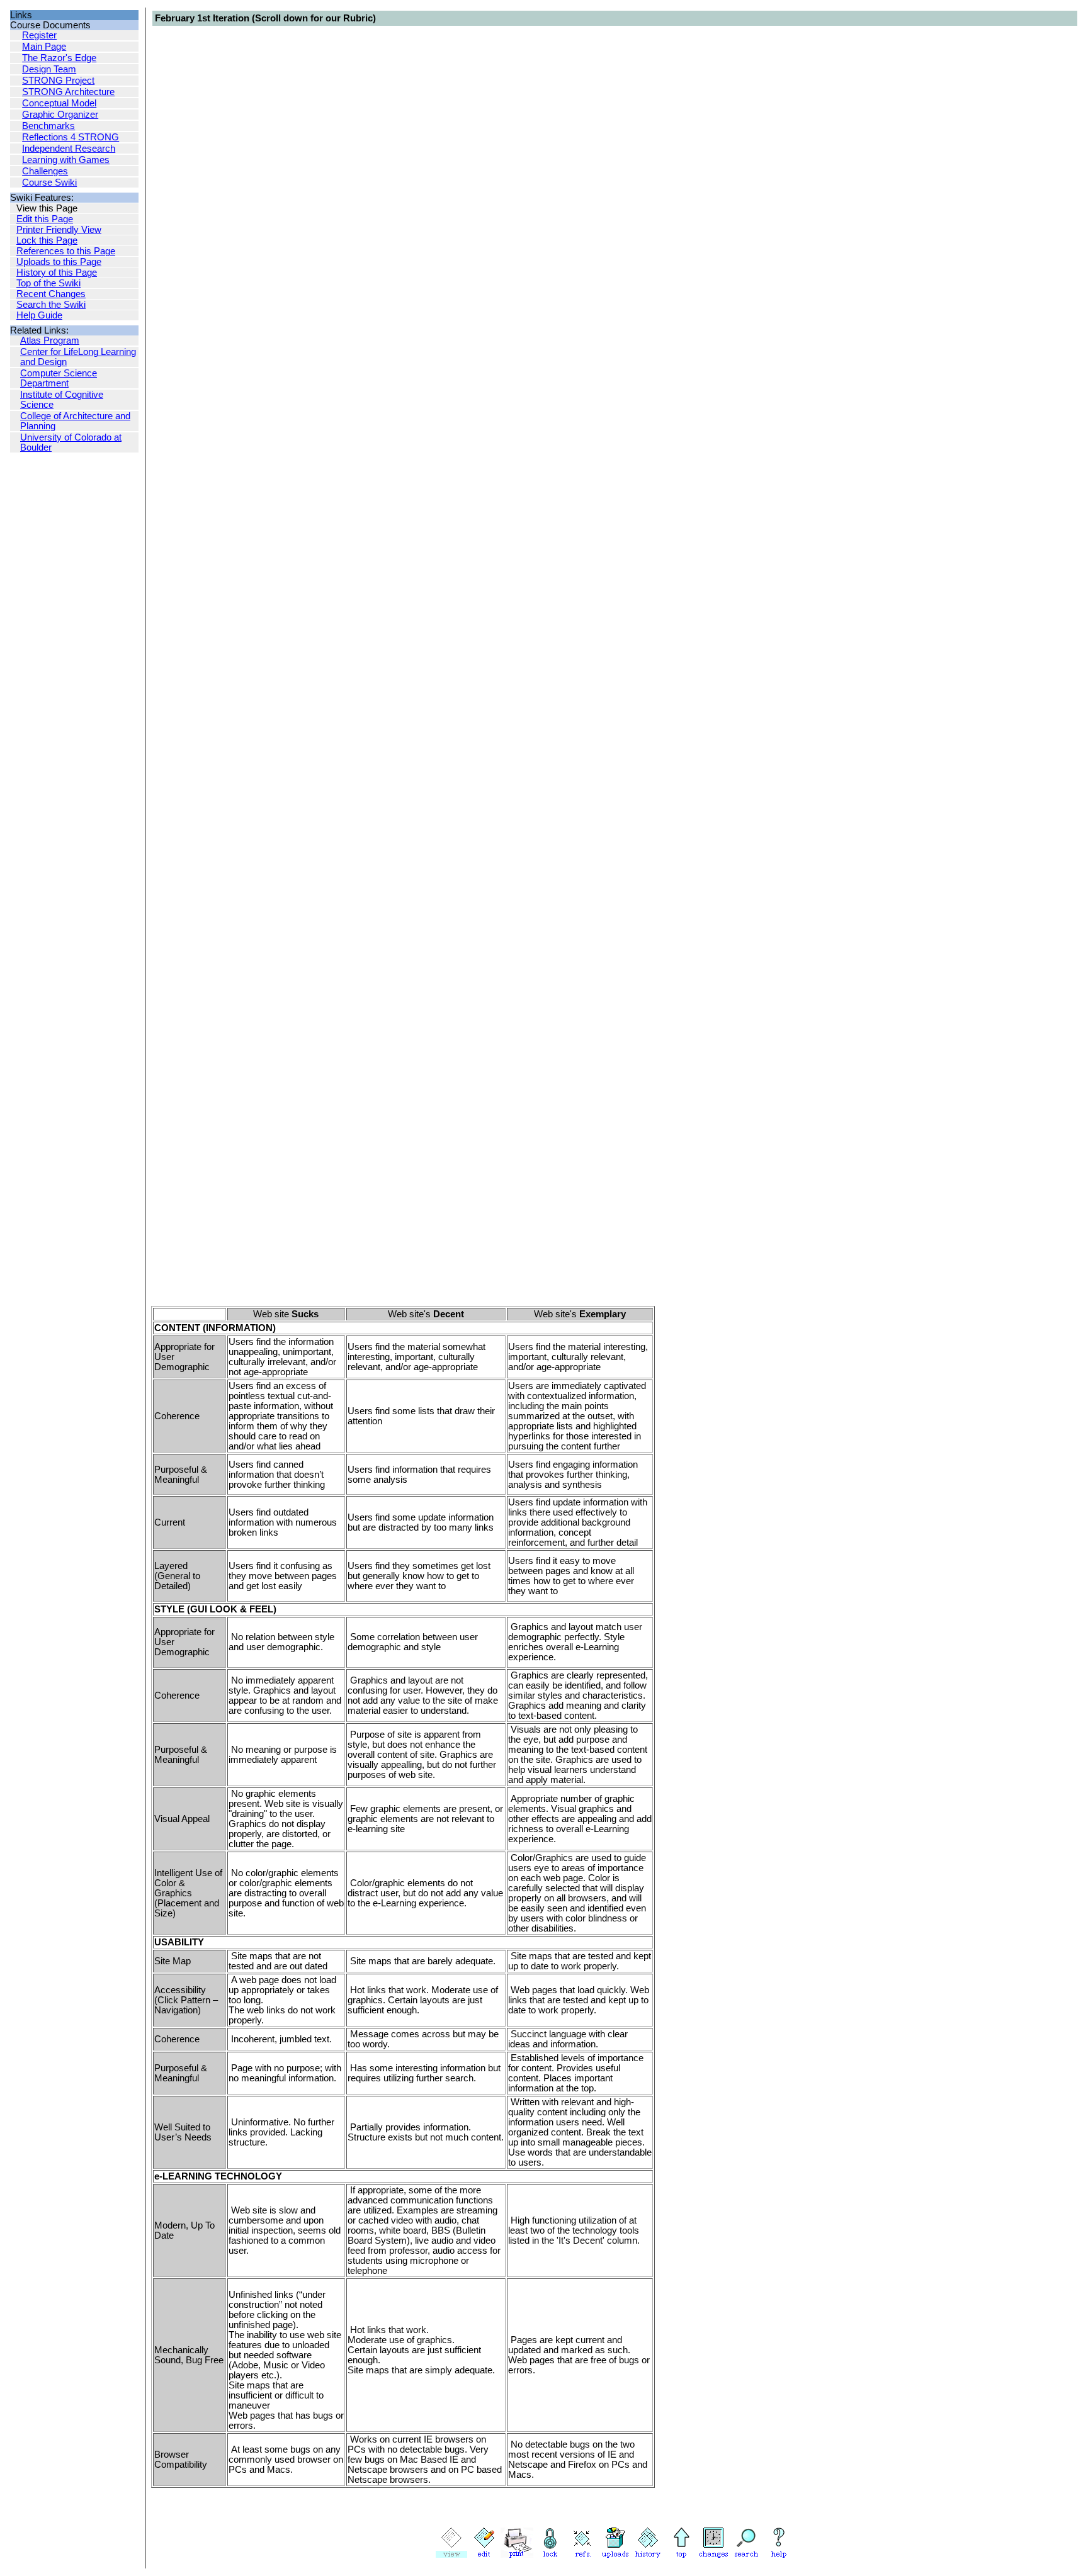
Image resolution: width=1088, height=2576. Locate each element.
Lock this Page (47, 240)
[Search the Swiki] (746, 2555)
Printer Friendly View (59, 230)
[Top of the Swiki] (681, 2555)
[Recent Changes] (713, 2555)
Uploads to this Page (59, 262)
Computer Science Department (59, 378)
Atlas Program (50, 340)
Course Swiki (49, 183)
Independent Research (69, 149)
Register (39, 35)
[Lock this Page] (550, 2555)
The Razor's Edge (59, 58)
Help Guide (39, 315)
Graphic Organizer (60, 115)
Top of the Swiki (48, 283)
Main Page (44, 47)
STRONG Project (58, 81)
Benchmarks (48, 126)
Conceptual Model (59, 103)
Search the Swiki (51, 305)
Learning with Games (66, 160)
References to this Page (66, 251)
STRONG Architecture (68, 92)
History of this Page (57, 273)
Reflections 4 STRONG (71, 137)
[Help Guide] (779, 2555)
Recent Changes (51, 294)
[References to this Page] (582, 2555)
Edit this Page (45, 219)
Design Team (49, 69)
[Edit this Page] (484, 2555)
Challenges (45, 171)
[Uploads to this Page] (615, 2555)
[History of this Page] (648, 2555)
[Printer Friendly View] (517, 2555)
